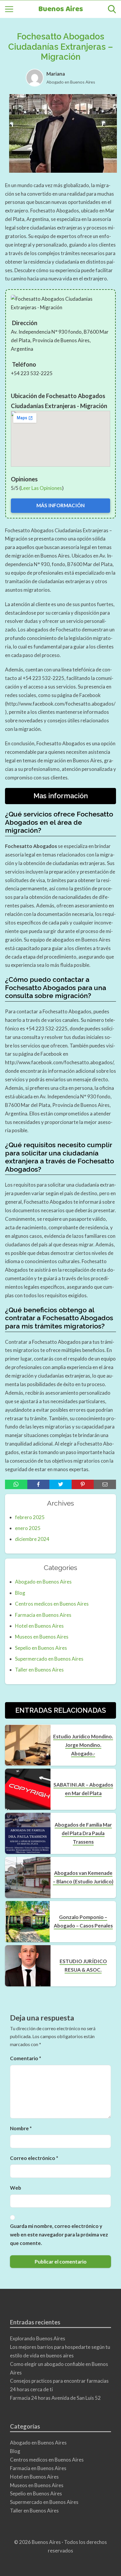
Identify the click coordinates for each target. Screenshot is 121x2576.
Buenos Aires (61, 9)
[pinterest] (83, 1484)
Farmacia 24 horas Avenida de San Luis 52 (55, 2398)
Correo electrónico (34, 2158)
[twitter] (60, 1484)
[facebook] (38, 1484)
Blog (20, 1593)
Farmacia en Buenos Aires (43, 1615)
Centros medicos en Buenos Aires (52, 1604)
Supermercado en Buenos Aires (49, 1659)
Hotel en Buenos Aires (39, 1626)
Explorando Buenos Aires (38, 2338)
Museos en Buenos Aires (42, 1637)
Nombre (21, 2128)
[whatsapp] (16, 1484)
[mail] (105, 1484)
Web (16, 2188)
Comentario (26, 2058)
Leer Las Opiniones (41, 488)
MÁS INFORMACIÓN (60, 505)
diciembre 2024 (32, 1539)
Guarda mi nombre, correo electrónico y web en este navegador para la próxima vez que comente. (59, 2235)
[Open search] (112, 9)
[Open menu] (9, 9)
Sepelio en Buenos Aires (41, 1648)
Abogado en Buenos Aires (71, 82)
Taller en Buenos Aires (39, 1670)
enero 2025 (28, 1528)
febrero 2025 (30, 1517)
